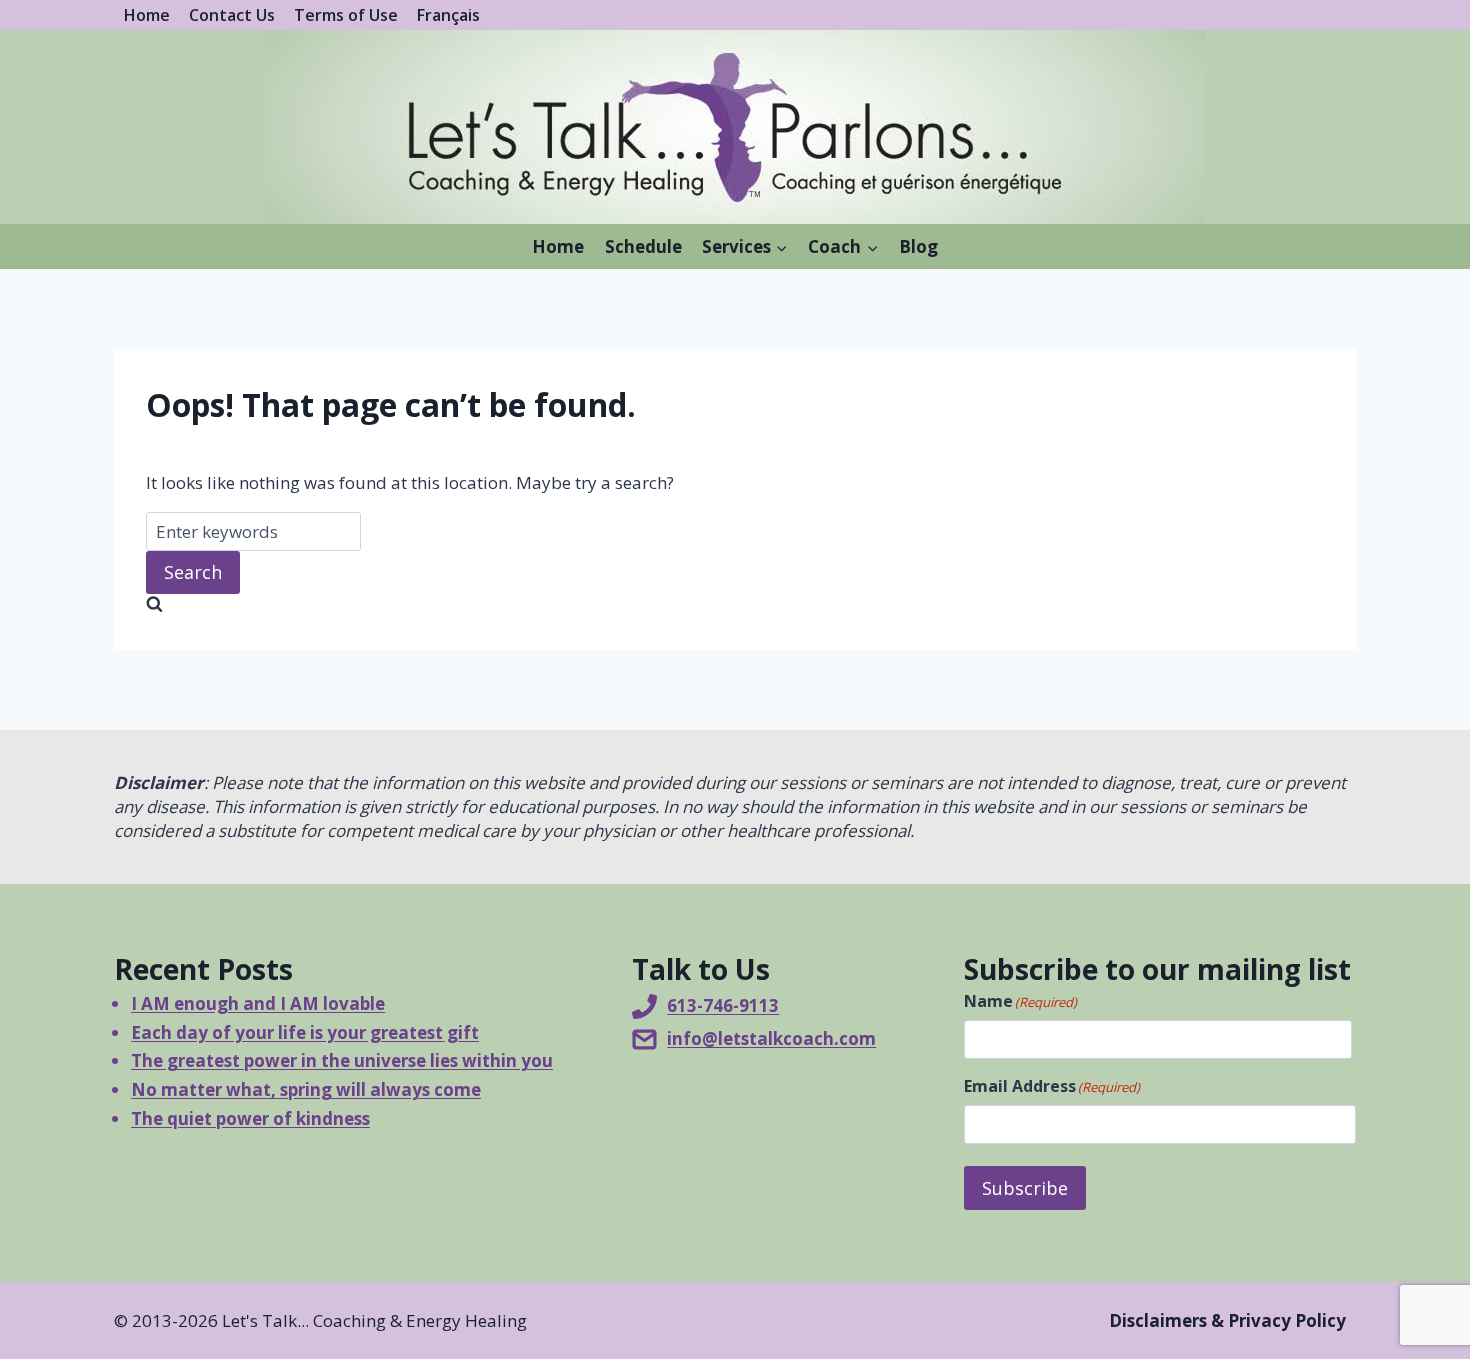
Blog (918, 246)
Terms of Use (346, 15)
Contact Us (232, 15)
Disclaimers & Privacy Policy (1227, 1320)
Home (147, 15)
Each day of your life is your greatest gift (305, 1032)
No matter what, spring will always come (306, 1089)
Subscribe (1025, 1188)
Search (193, 572)
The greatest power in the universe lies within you (342, 1060)
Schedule (643, 246)
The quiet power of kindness (250, 1118)
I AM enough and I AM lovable (258, 1003)
